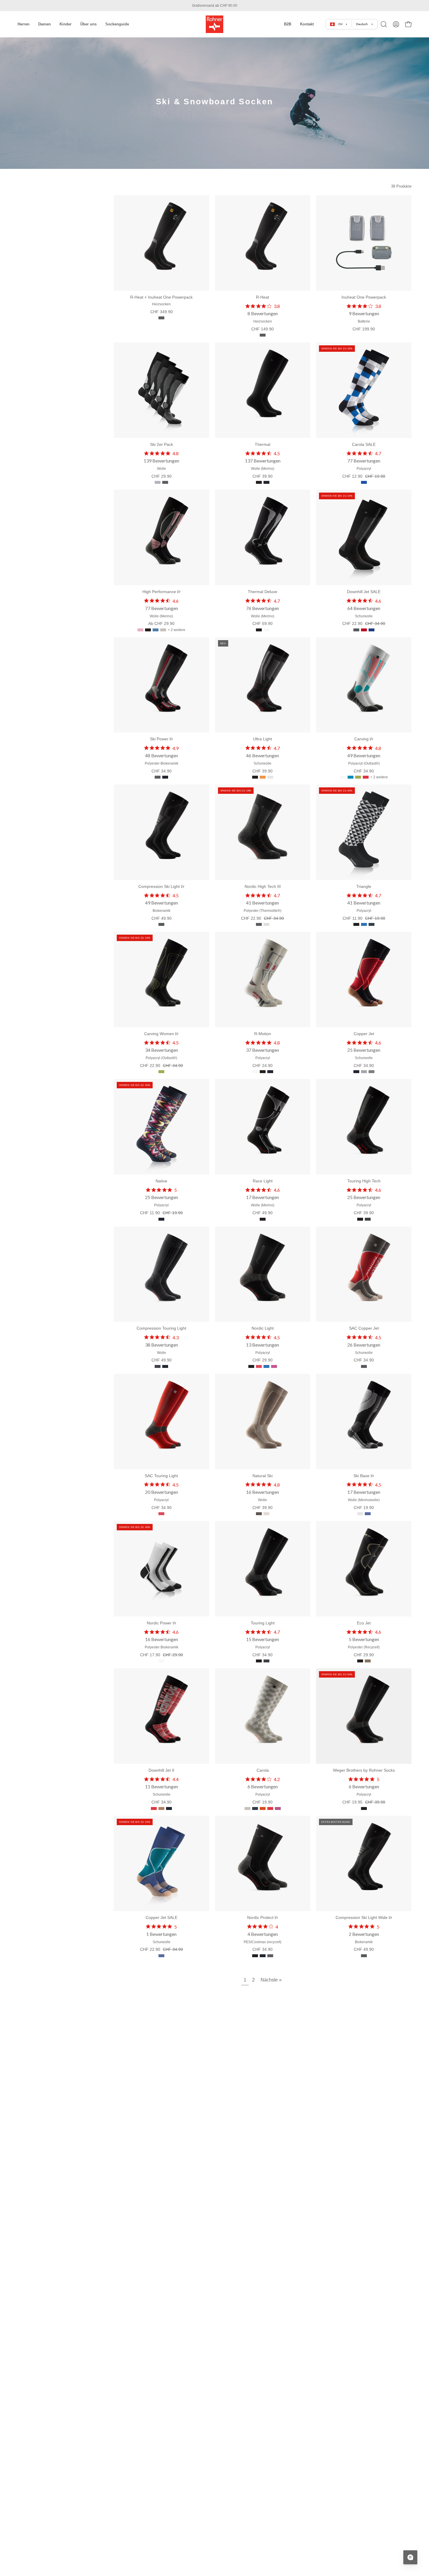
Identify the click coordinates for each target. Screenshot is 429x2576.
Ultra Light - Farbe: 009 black (255, 777)
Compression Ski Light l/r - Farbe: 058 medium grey (161, 924)
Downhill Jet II (161, 1770)
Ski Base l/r (364, 1476)
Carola (263, 1770)
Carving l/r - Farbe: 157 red (366, 777)
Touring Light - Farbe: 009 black (259, 1661)
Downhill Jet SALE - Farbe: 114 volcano (364, 630)
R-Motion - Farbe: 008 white (255, 1072)
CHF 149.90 (263, 329)
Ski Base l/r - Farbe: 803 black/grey (360, 1514)
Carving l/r (364, 739)
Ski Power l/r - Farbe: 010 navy (165, 777)
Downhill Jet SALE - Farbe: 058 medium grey (356, 630)
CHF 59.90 (263, 623)
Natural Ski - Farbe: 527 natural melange (266, 1514)
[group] (214, 6)
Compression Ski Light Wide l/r (364, 1917)
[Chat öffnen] (410, 2557)
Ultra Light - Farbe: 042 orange (263, 777)
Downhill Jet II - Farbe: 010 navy (169, 1808)
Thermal (263, 444)
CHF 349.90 (162, 312)
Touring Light (263, 1623)
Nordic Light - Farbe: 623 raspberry (274, 1366)
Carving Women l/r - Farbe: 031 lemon (161, 1072)
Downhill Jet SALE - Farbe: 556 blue (372, 630)
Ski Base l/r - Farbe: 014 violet (368, 1514)
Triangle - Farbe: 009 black (356, 924)
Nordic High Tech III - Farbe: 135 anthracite (259, 924)
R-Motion (263, 1034)
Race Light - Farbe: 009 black (263, 1219)
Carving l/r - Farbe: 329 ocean (350, 777)
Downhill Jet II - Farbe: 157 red (154, 1808)
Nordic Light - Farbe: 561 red (259, 1366)
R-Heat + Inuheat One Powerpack (161, 297)
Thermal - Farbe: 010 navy (266, 482)
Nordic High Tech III (263, 886)
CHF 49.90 (162, 918)
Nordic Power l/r (162, 1623)
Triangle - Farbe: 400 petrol (372, 924)
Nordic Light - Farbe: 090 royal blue (266, 1366)
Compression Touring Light (161, 1328)
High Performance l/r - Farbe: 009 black (148, 630)
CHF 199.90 (364, 329)
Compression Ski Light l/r (161, 886)
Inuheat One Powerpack (364, 297)
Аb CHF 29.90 (161, 623)
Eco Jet (364, 1623)
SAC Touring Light (161, 1476)
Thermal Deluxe (263, 592)
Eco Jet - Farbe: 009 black (360, 1661)
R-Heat (263, 297)
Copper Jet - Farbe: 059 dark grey (372, 1072)
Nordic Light (263, 1328)
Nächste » (271, 1980)
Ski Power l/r (162, 739)
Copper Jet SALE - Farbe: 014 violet (161, 1956)
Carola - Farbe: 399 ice (247, 1808)
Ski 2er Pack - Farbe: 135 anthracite (165, 482)
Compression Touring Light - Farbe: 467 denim (158, 1366)
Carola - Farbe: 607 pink (278, 1808)
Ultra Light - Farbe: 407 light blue (270, 777)
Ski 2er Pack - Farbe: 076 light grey (158, 482)
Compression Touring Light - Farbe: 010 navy (165, 1366)
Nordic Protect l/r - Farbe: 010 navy (263, 1956)
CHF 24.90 (263, 1066)
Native (161, 1181)
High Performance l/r (162, 592)
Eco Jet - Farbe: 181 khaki (368, 1661)
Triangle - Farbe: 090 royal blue (364, 924)
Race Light (263, 1181)
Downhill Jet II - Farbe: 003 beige (161, 1808)
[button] (288, 24)
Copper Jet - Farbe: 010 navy (356, 1072)
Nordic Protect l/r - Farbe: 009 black (255, 1956)
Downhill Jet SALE (364, 592)
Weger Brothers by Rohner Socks (364, 1770)
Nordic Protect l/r (263, 1917)
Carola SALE (364, 444)
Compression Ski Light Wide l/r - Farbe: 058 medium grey (364, 1956)
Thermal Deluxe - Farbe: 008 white (266, 630)
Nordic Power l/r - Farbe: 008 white (161, 1661)
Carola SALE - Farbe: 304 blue (364, 482)
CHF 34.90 (162, 771)
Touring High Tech (364, 1181)
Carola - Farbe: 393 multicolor (263, 1808)
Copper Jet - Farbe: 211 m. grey (364, 1072)
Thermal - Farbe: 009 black (259, 482)
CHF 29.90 (162, 476)
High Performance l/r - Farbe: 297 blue (156, 630)
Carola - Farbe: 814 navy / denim (255, 1808)
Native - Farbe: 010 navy (161, 1219)
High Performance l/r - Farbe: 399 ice (163, 630)
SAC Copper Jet (364, 1328)
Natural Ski (263, 1476)
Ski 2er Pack (162, 444)
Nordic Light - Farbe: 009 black (251, 1366)
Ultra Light (263, 739)
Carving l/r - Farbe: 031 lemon (358, 777)
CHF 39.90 (263, 476)
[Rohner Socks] (214, 24)
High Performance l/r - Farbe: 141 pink (140, 630)
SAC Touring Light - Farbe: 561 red (161, 1514)
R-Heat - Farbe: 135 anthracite (263, 335)
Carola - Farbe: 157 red (270, 1808)
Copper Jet (364, 1034)
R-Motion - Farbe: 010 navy (270, 1072)
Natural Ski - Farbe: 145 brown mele (259, 1514)
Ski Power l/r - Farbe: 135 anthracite (158, 777)
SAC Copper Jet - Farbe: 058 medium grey (364, 1366)
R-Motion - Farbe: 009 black (263, 1072)
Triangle (364, 886)
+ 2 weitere (177, 630)
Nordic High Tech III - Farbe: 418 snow (266, 924)
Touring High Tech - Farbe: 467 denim (368, 1219)
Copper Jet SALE (162, 1917)
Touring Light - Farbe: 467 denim (266, 1661)
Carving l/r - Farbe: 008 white (343, 777)
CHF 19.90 (364, 1508)
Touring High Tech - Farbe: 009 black (360, 1219)
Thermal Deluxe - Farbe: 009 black (259, 630)
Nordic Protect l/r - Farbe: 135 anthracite (270, 1956)
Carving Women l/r (161, 1034)
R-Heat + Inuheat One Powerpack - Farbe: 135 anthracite (161, 318)
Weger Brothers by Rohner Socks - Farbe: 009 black (364, 1808)
